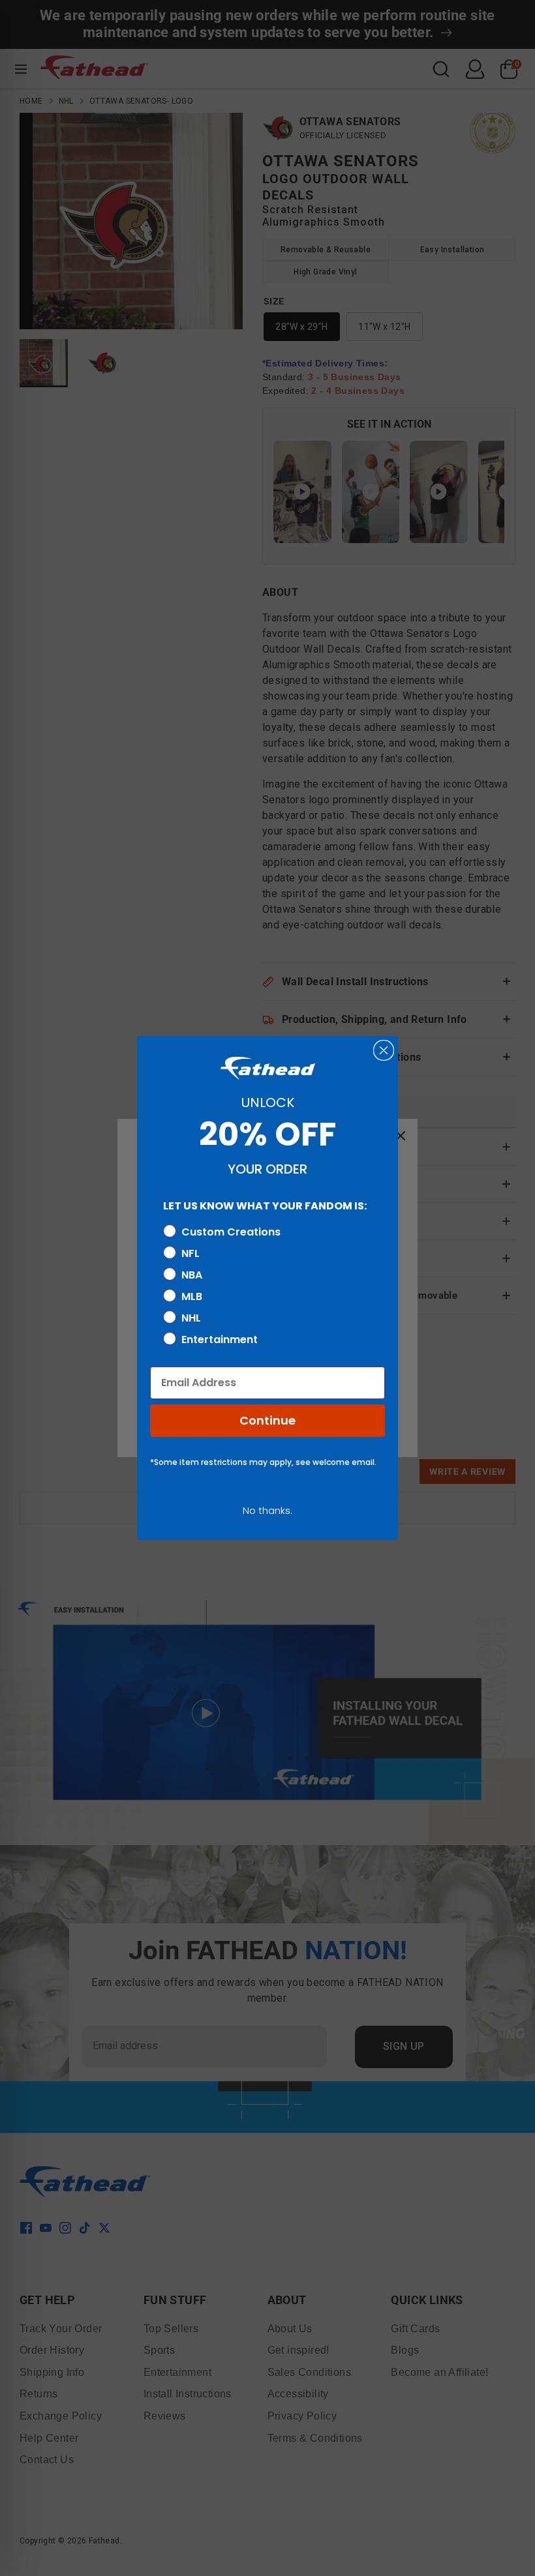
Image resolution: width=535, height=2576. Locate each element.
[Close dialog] (384, 1050)
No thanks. (267, 1510)
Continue (267, 1420)
